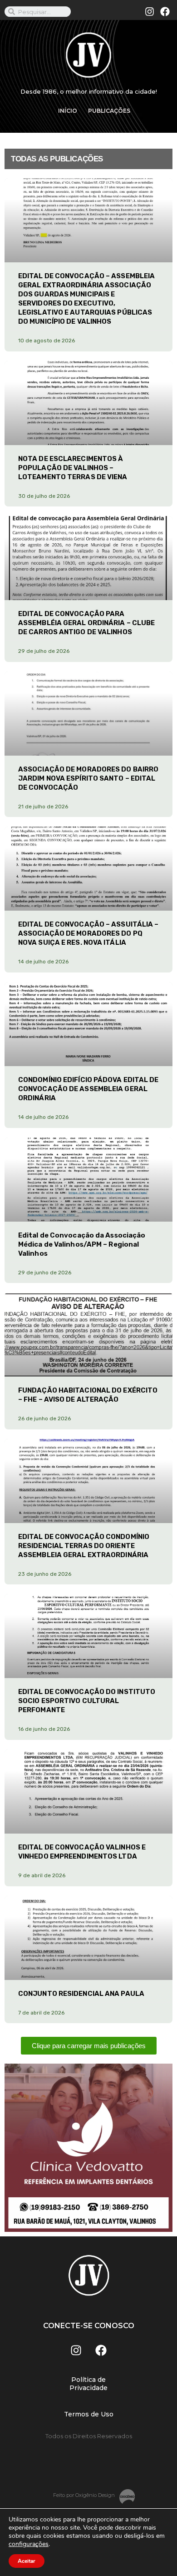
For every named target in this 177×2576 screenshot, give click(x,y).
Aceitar (27, 2561)
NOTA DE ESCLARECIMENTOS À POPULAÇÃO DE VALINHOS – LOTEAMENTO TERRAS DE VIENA (73, 468)
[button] (89, 2046)
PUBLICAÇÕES (109, 111)
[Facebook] (165, 12)
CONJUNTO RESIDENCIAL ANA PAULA (81, 1994)
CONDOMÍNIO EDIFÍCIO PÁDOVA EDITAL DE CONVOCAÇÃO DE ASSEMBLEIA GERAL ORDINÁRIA (88, 1089)
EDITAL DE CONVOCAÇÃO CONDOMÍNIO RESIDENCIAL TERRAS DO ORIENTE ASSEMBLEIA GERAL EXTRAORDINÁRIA (84, 1546)
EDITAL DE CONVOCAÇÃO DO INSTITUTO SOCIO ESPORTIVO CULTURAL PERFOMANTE (87, 1701)
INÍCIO (68, 111)
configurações (29, 2544)
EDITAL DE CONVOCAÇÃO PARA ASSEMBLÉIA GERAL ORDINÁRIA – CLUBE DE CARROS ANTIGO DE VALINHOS (86, 623)
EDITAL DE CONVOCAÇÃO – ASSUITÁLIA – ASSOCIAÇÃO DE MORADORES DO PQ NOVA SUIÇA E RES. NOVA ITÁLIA (88, 933)
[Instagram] (150, 12)
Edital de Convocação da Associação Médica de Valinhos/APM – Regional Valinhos (82, 1244)
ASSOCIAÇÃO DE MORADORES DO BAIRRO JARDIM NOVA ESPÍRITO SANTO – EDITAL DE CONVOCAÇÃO (88, 778)
